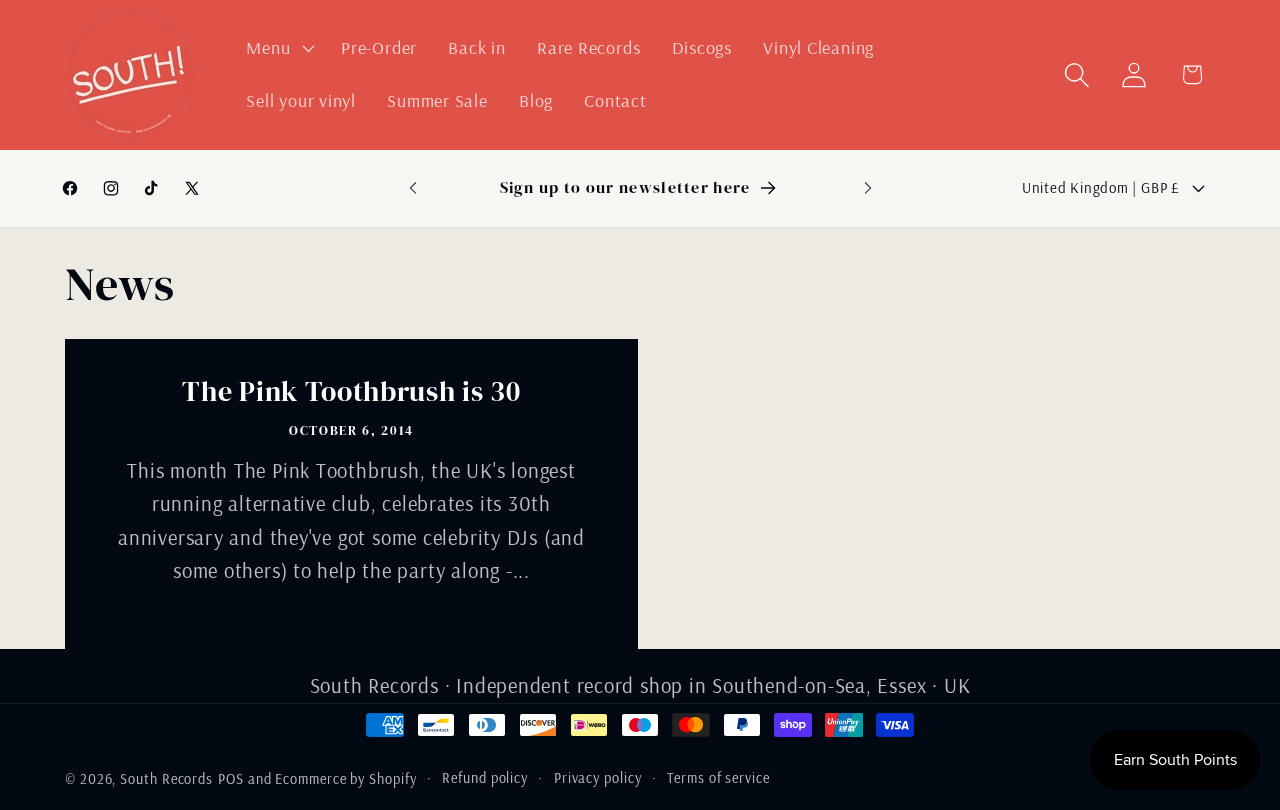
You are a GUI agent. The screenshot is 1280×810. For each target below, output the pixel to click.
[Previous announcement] (413, 187)
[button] (278, 48)
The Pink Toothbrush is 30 (351, 393)
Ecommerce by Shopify (345, 779)
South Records (166, 779)
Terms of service (718, 778)
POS (231, 779)
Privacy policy (598, 778)
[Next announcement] (868, 187)
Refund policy (485, 778)
